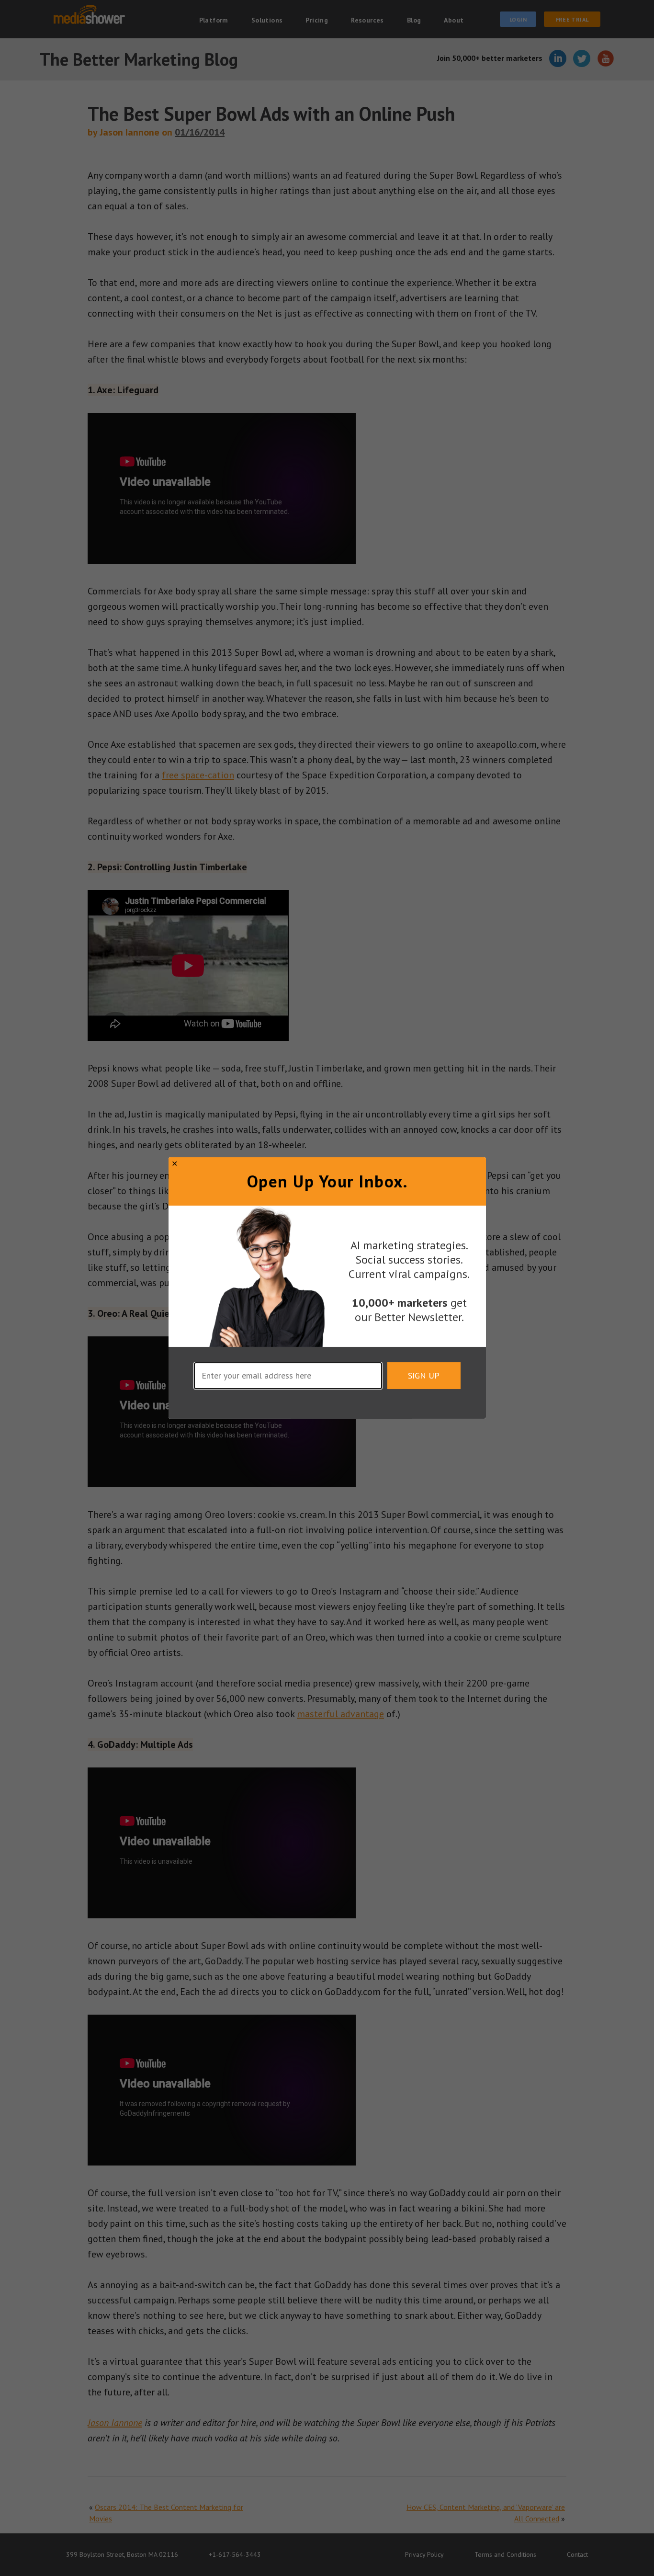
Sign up (424, 1375)
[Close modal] (175, 1163)
